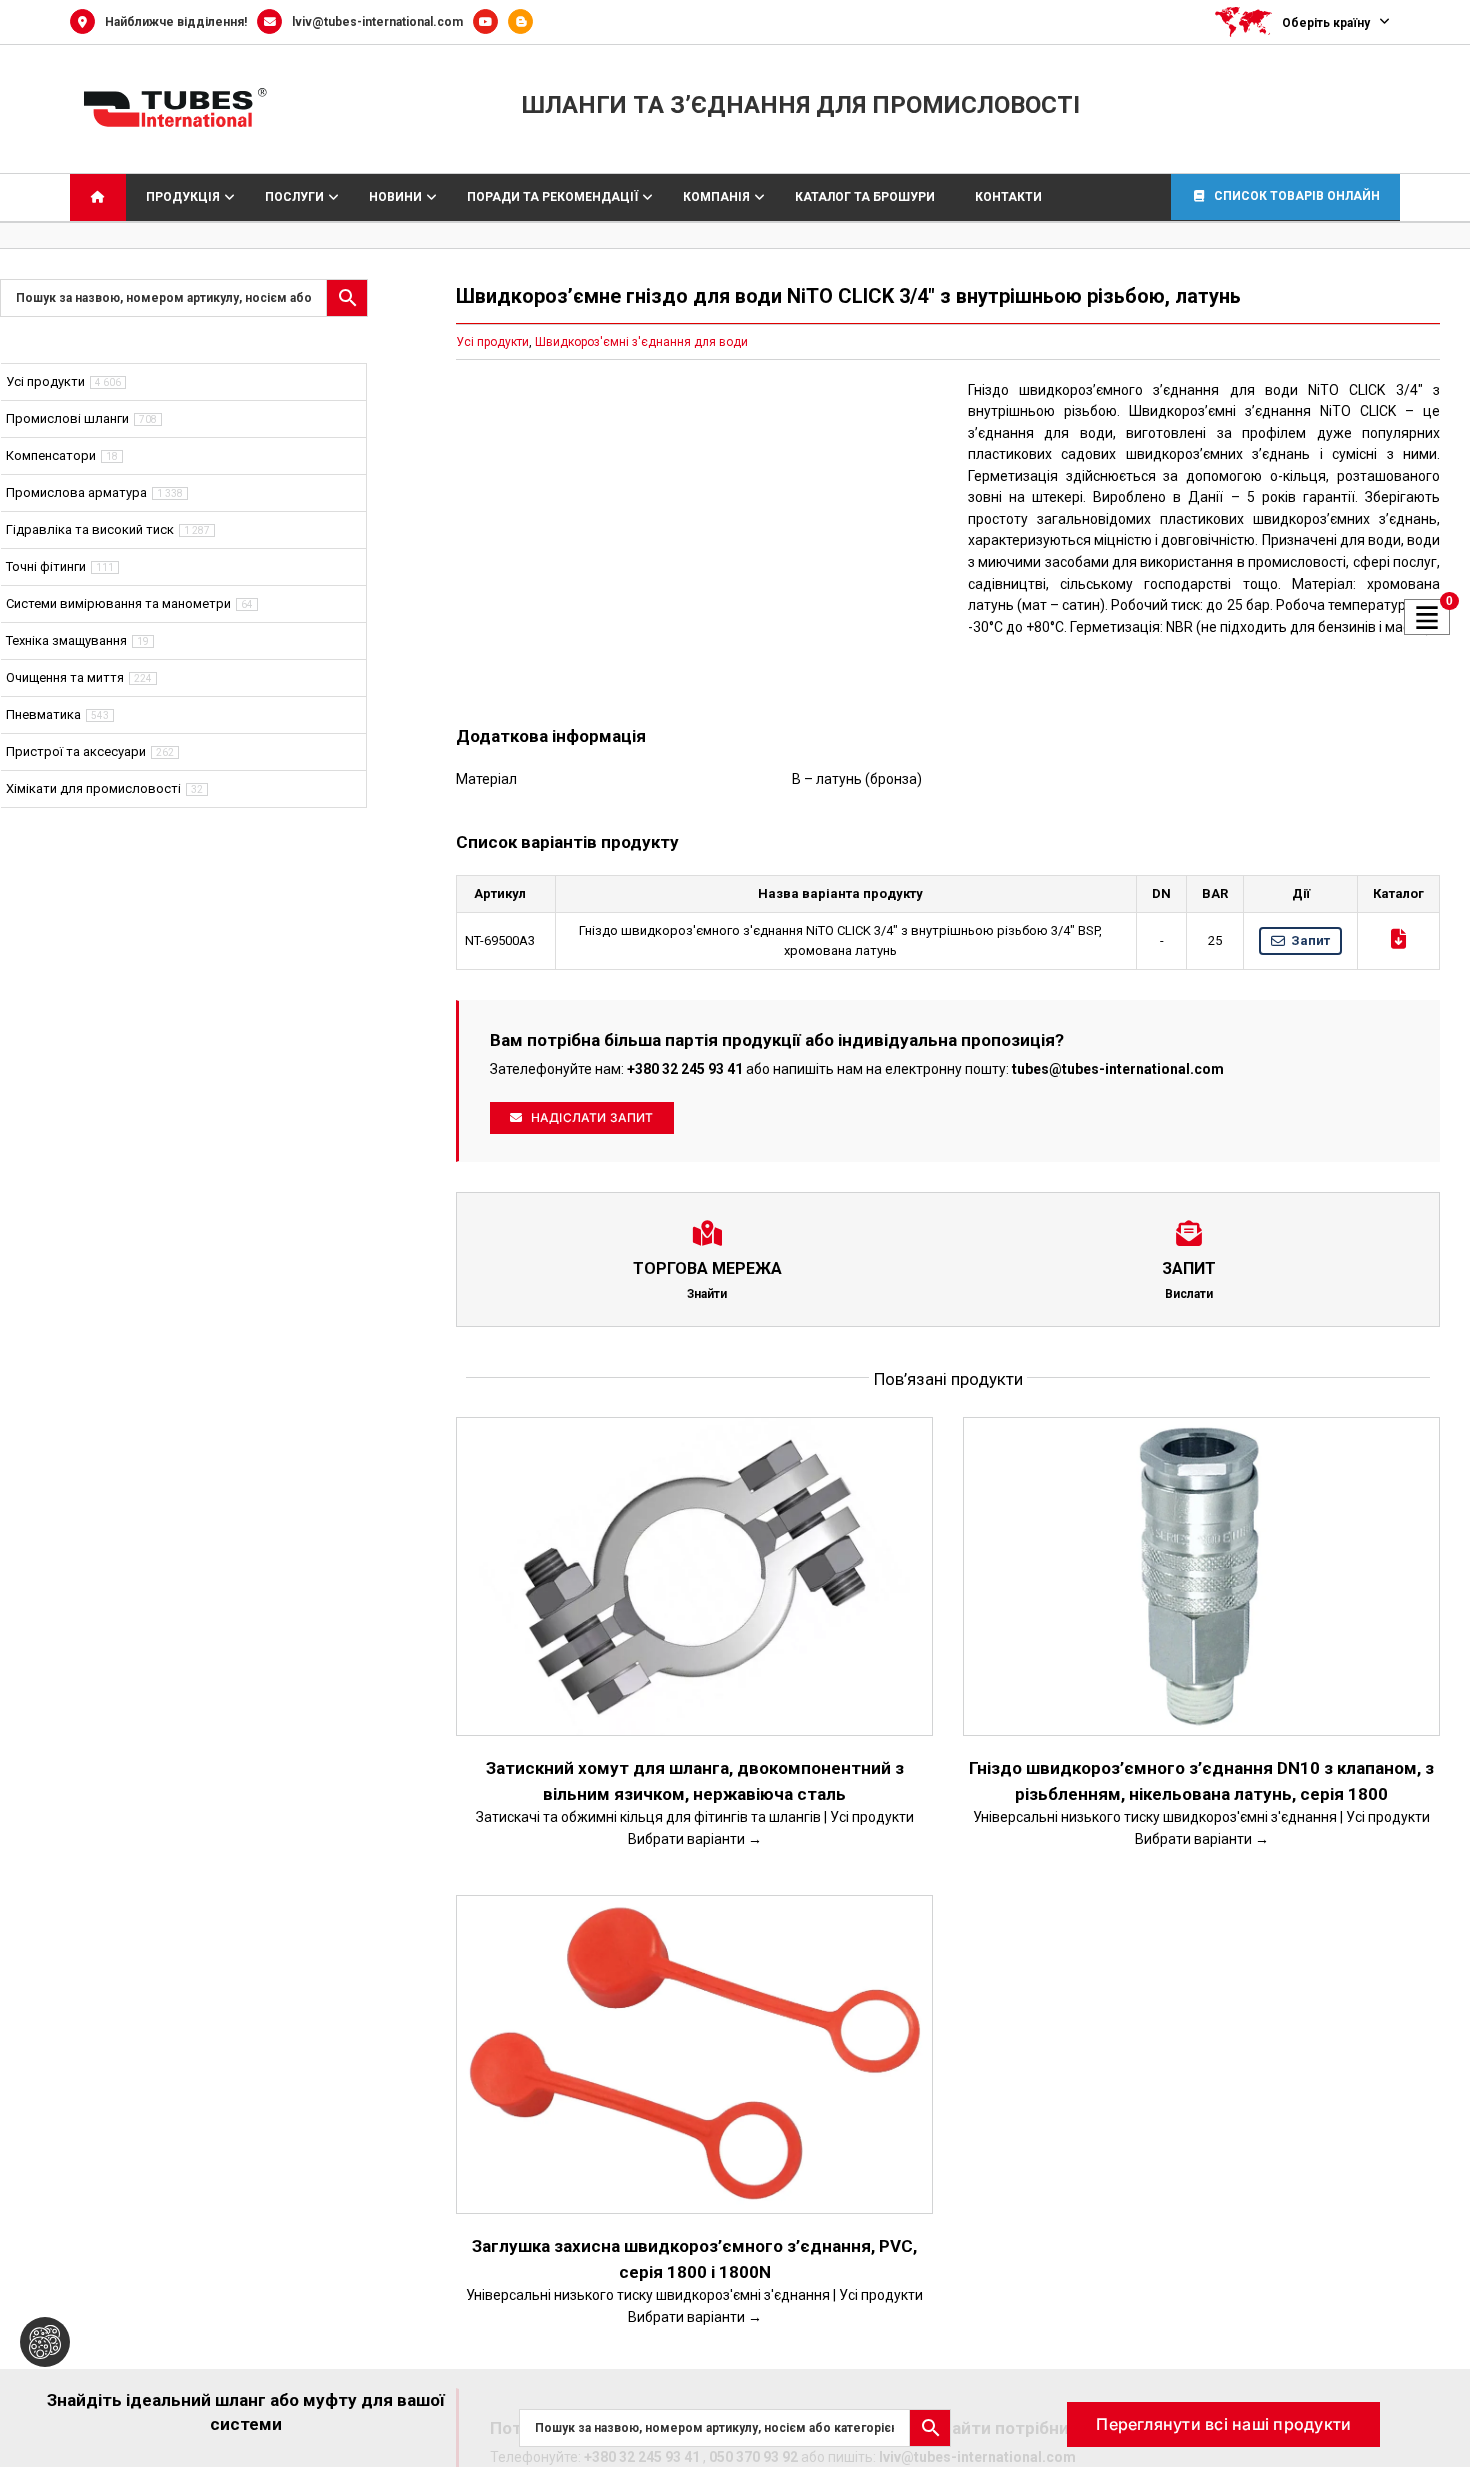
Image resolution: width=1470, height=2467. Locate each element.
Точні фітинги (46, 566)
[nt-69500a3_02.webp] (692, 538)
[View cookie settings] (45, 2342)
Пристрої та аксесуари (76, 751)
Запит (1310, 940)
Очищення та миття (65, 677)
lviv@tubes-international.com (377, 22)
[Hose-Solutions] (525, 22)
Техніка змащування (66, 640)
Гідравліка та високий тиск (90, 529)
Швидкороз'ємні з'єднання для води (641, 342)
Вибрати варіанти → (695, 1839)
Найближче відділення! (176, 22)
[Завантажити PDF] (1398, 939)
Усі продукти (492, 342)
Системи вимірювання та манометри (118, 603)
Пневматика (43, 714)
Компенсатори (51, 455)
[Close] (1436, 2398)
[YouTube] (490, 22)
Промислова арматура (76, 492)
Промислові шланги (67, 418)
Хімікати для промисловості (93, 788)
